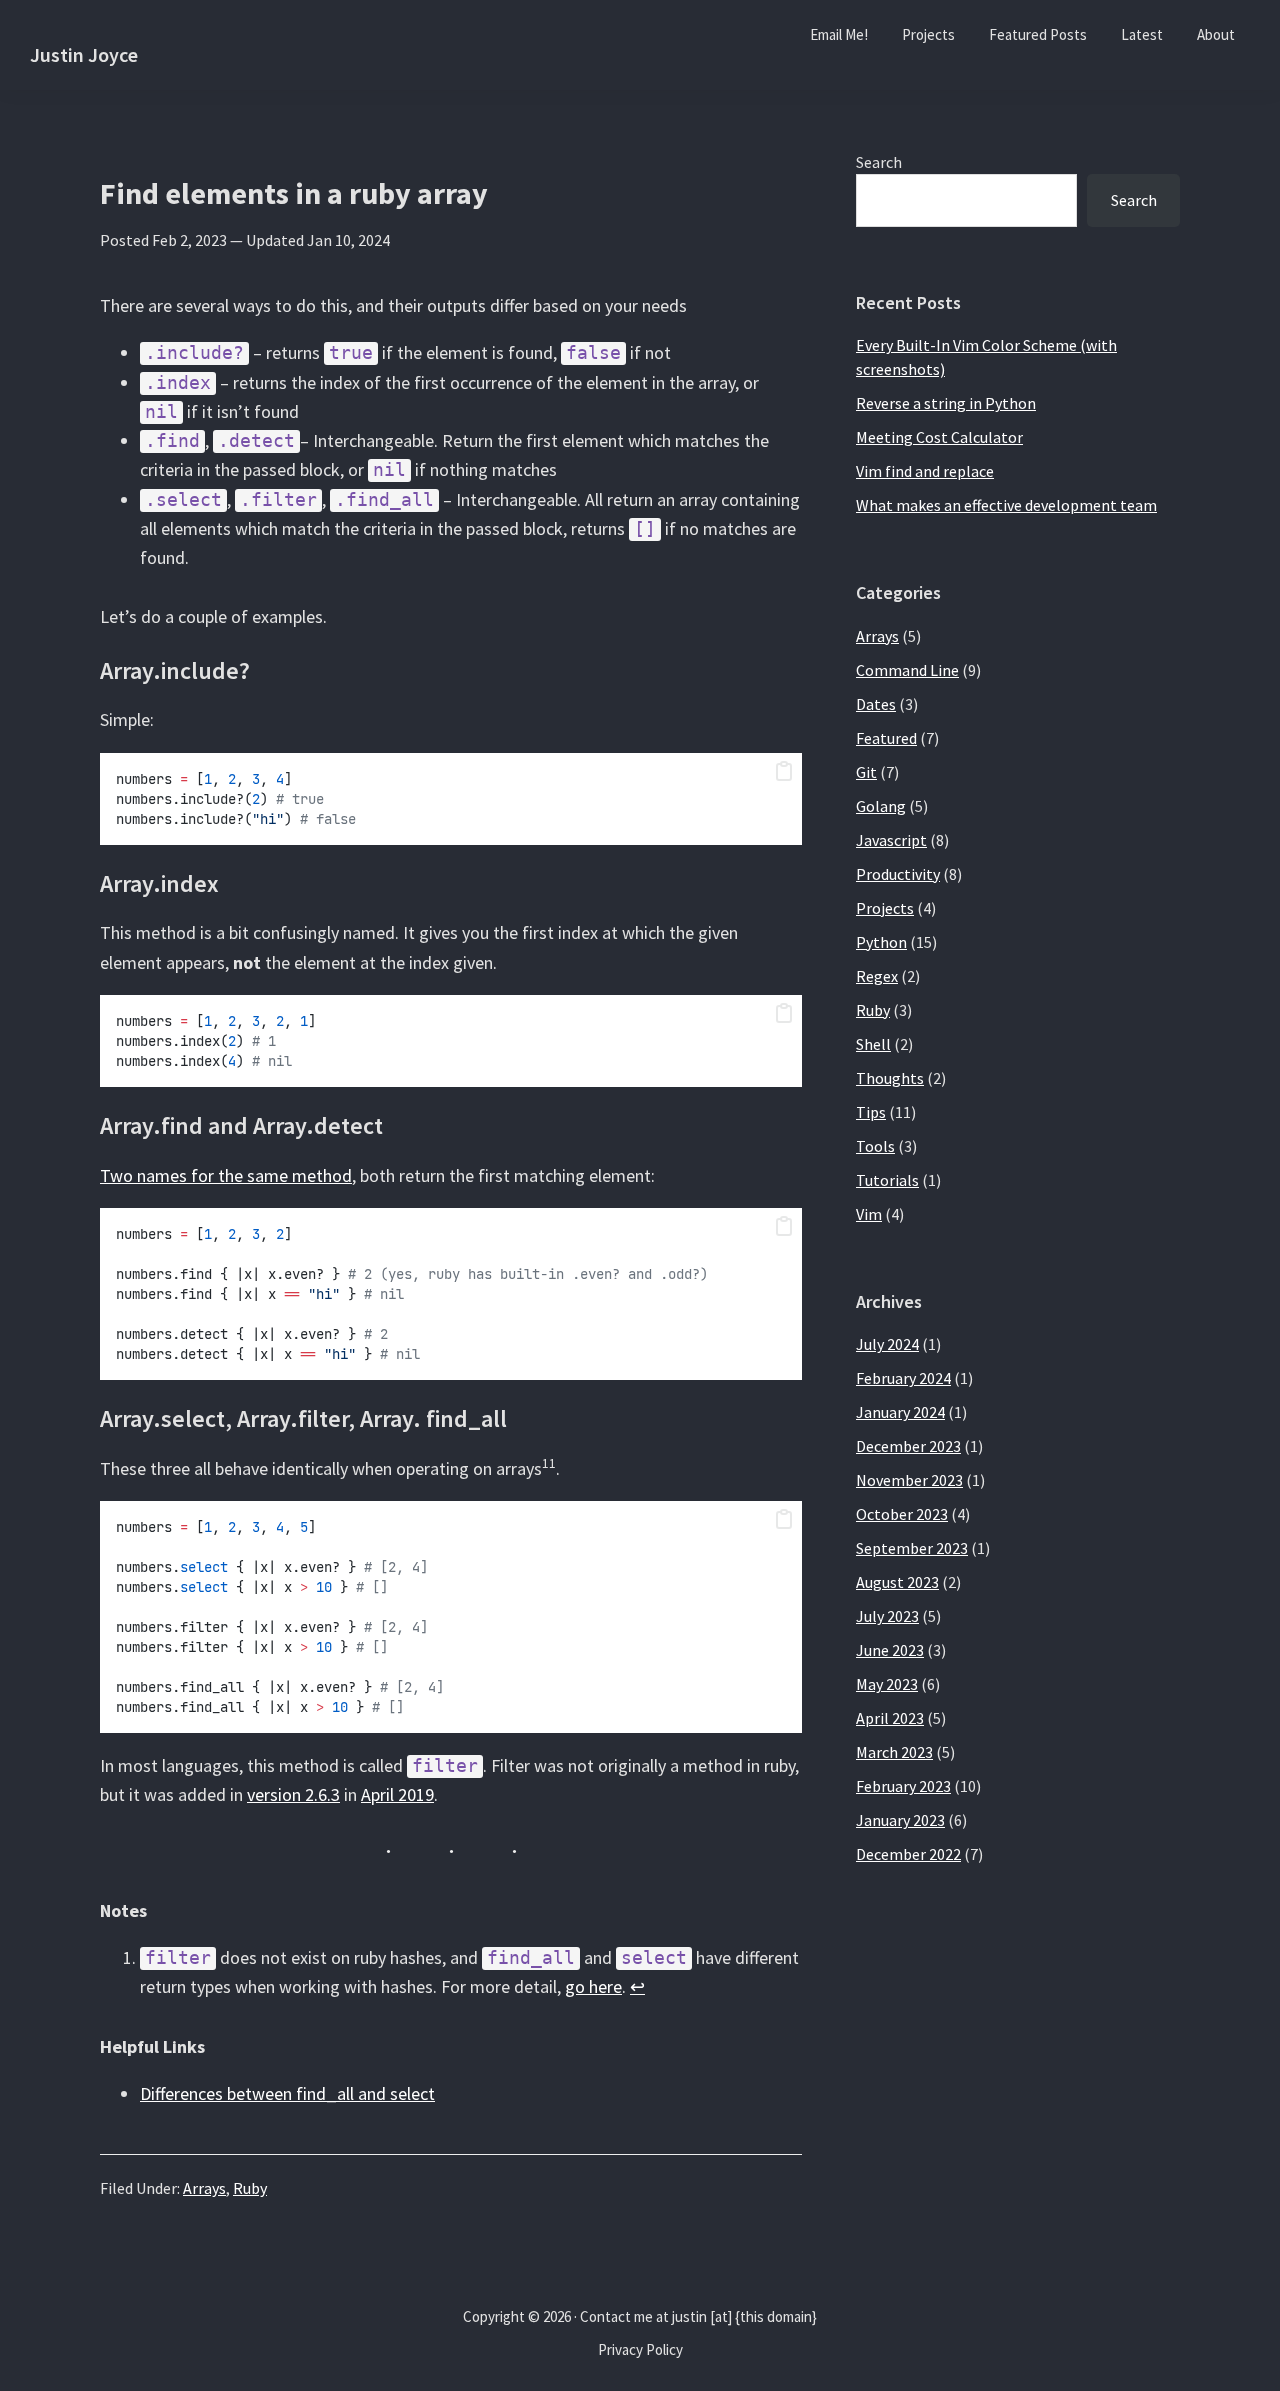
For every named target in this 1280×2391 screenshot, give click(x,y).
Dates (876, 704)
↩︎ (637, 1986)
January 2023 (900, 1820)
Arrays (204, 2188)
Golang (881, 806)
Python (881, 942)
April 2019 (397, 1794)
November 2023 (909, 1480)
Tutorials (887, 1180)
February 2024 (903, 1378)
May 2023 (887, 1684)
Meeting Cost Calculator (939, 437)
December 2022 (908, 1854)
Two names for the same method (226, 1175)
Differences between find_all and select (287, 2093)
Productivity (898, 874)
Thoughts (890, 1078)
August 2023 (897, 1582)
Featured (886, 738)
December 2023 (908, 1446)
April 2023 (890, 1718)
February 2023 (903, 1786)
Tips (871, 1112)
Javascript (891, 840)
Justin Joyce (84, 54)
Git (866, 772)
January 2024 (900, 1412)
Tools (875, 1146)
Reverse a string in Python (946, 403)
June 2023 (890, 1650)
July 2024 (887, 1344)
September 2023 (912, 1548)
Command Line (907, 670)
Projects (885, 908)
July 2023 (887, 1616)
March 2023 (894, 1752)
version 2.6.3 (293, 1794)
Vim (869, 1214)
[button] (784, 772)
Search (879, 162)
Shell (873, 1044)
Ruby (250, 2188)
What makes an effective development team (1006, 505)
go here (593, 1986)
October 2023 (902, 1514)
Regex (877, 976)
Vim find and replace (925, 471)
